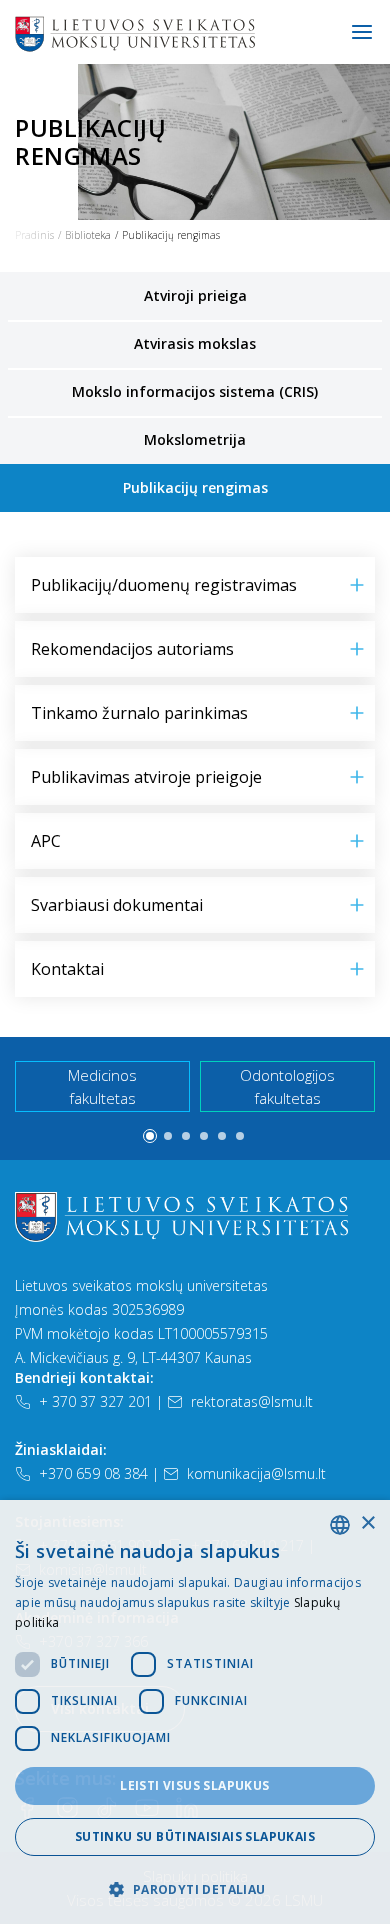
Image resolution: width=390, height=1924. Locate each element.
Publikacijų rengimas (195, 487)
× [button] (367, 1523)
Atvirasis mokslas (195, 343)
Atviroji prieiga (195, 295)
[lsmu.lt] (199, 33)
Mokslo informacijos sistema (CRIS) (195, 391)
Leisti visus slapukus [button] (194, 1785)
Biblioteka (88, 235)
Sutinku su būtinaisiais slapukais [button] (195, 1836)
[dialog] (195, 1712)
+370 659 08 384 (93, 1473)
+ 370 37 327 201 (95, 1401)
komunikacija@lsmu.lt (256, 1473)
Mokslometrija (195, 439)
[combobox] (340, 1525)
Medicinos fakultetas (102, 1086)
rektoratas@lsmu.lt (252, 1401)
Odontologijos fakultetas (287, 1086)
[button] (150, 1136)
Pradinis (34, 235)
